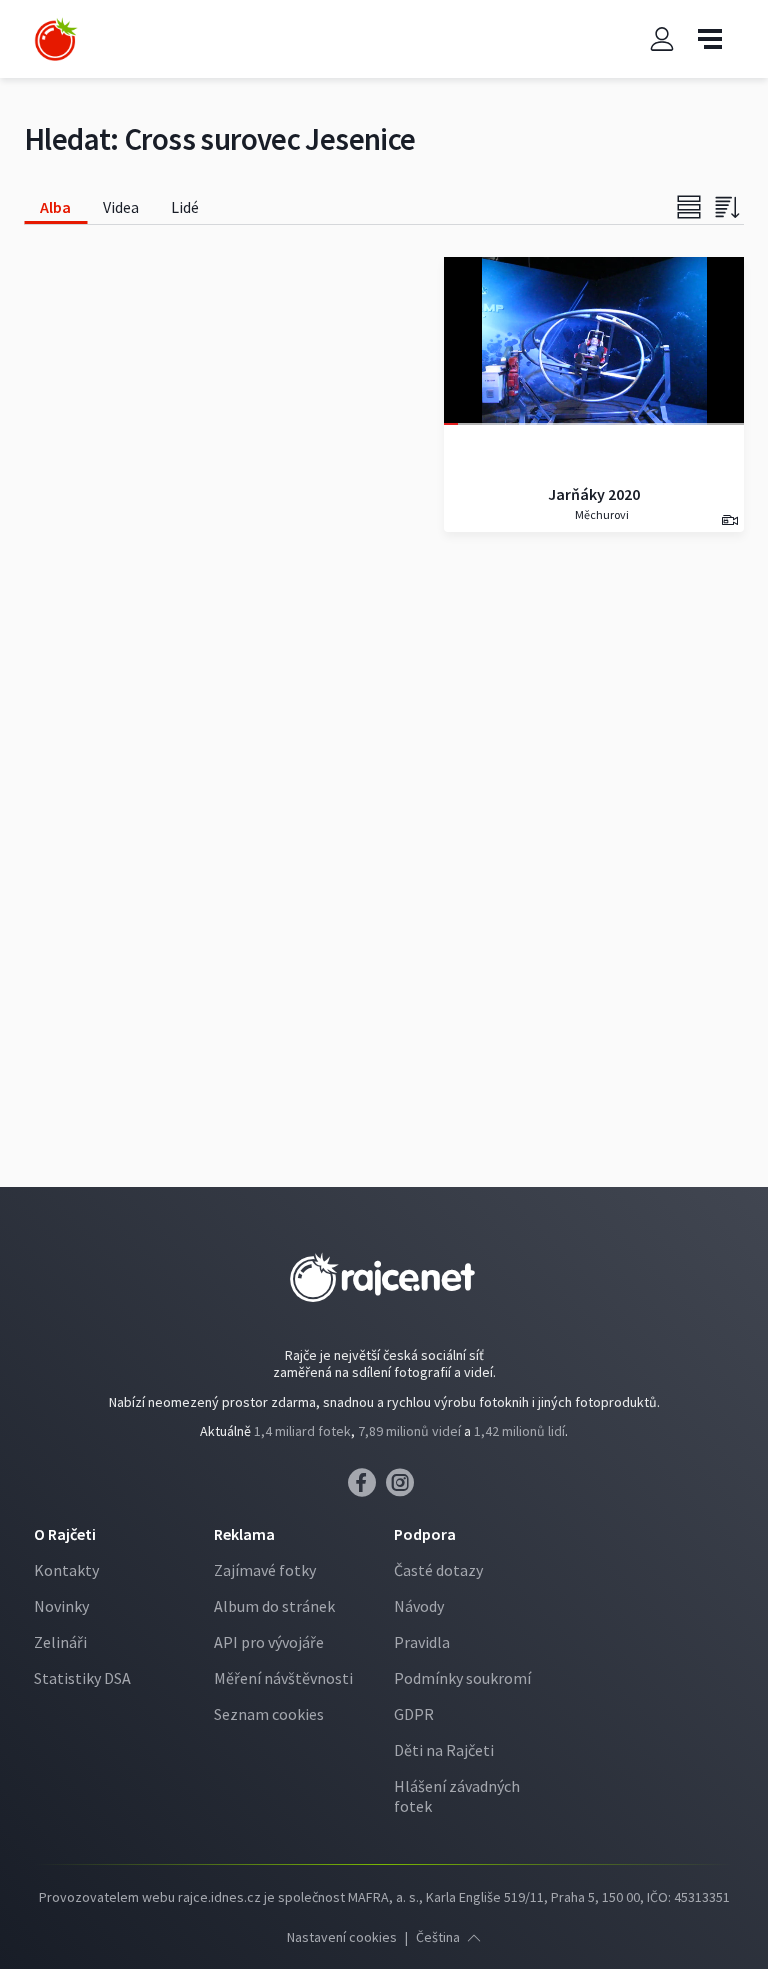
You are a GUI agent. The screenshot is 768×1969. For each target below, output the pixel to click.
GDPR (414, 1714)
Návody (419, 1606)
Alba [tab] (55, 207)
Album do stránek (274, 1606)
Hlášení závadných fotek (457, 1796)
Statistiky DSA (82, 1678)
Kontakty (66, 1570)
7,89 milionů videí (409, 1431)
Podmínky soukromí (462, 1678)
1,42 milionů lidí (519, 1431)
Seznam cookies (269, 1714)
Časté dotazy (438, 1570)
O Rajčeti (65, 1534)
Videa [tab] (121, 207)
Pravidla (422, 1642)
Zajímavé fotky (265, 1570)
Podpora (425, 1534)
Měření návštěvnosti (283, 1678)
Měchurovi (601, 514)
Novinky (61, 1606)
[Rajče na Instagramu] (403, 1488)
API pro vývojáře (269, 1642)
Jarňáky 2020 (594, 494)
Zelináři (60, 1642)
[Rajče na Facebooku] (367, 1488)
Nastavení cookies (342, 1937)
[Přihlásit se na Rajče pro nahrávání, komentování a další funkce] (662, 39)
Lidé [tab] (185, 207)
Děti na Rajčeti (444, 1750)
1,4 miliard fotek (302, 1431)
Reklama (244, 1534)
